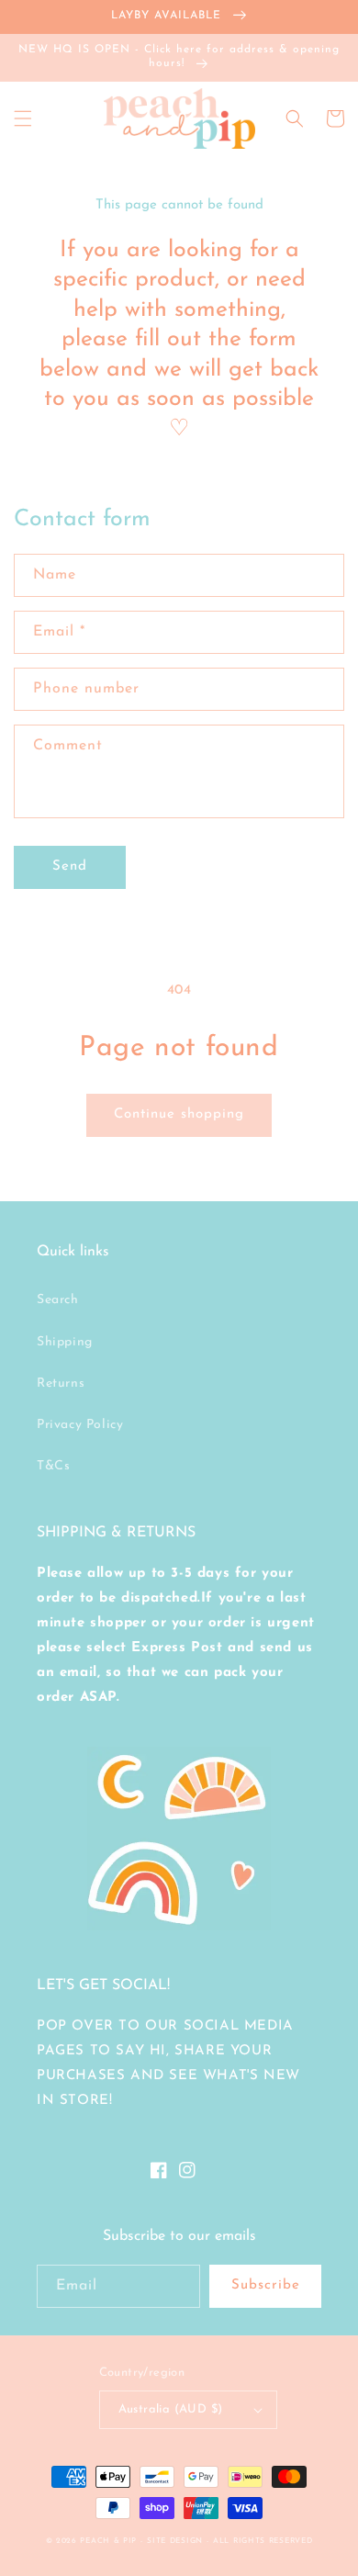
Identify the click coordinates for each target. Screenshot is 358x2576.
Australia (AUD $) (171, 2409)
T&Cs (53, 1466)
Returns (61, 1384)
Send (70, 866)
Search (58, 1300)
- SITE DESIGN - (177, 2541)
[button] (23, 118)
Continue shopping (179, 1114)
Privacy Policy (80, 1425)
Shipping (65, 1342)
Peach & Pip (108, 2541)
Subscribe (266, 2285)
